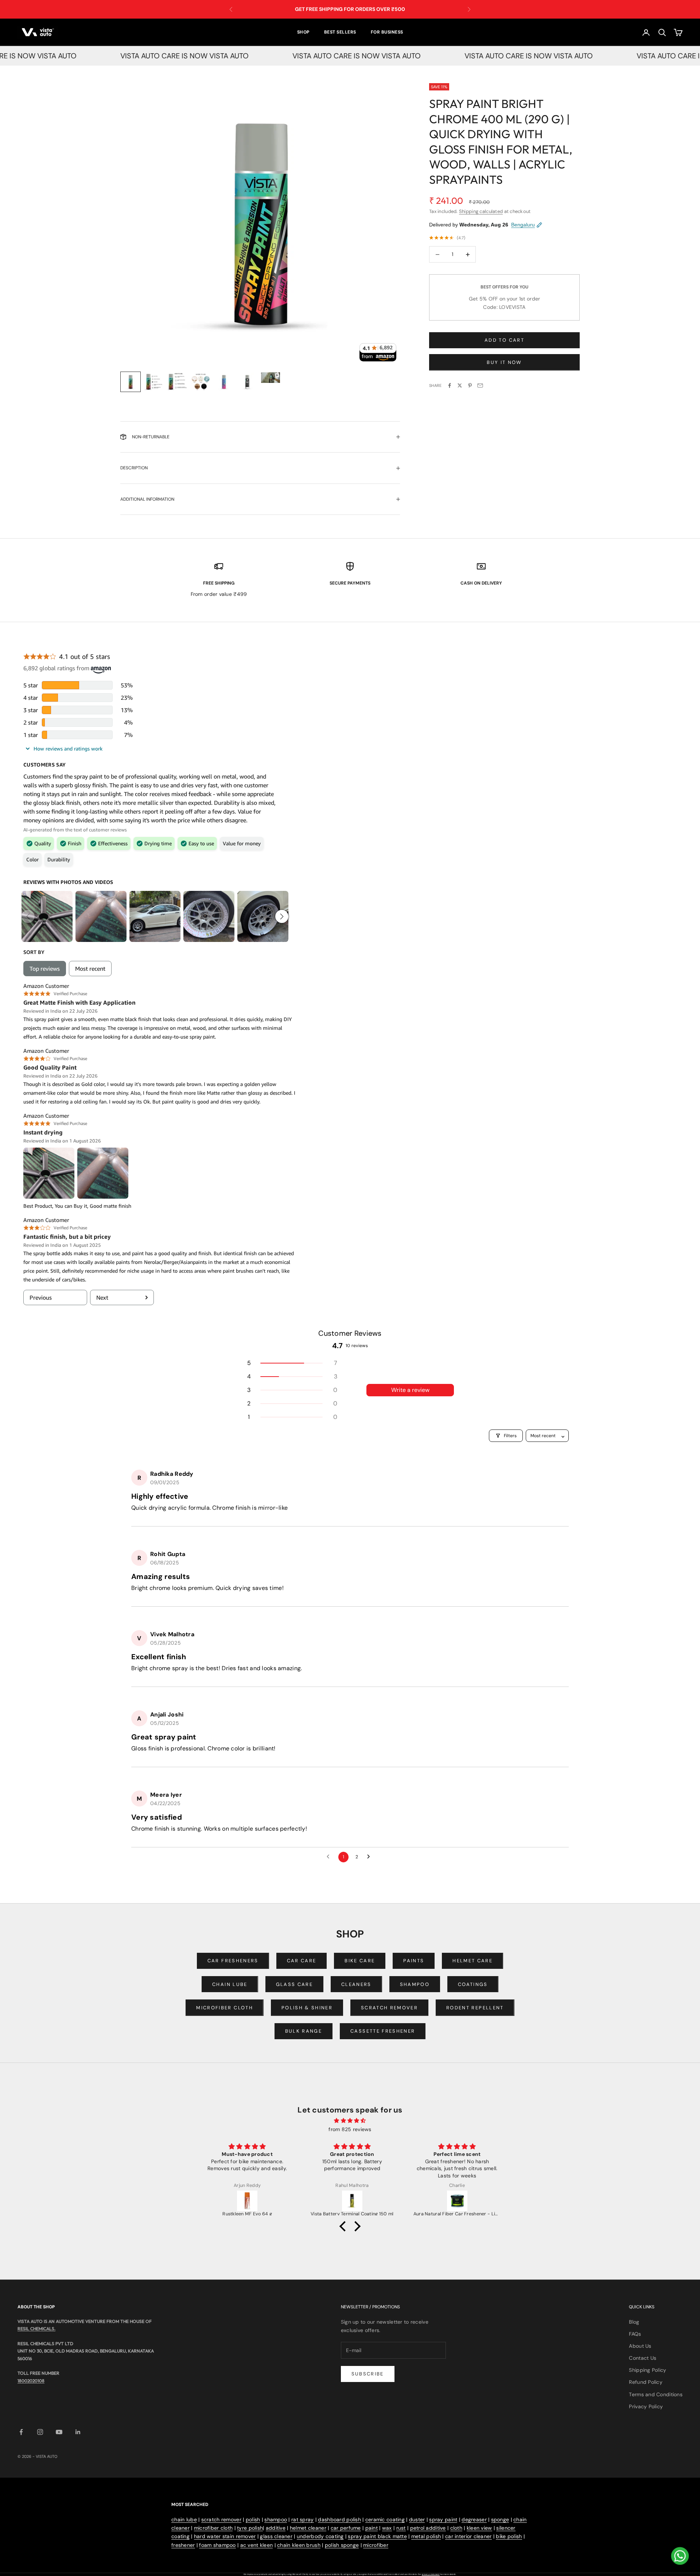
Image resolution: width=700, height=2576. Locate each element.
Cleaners (356, 1984)
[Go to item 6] (247, 382)
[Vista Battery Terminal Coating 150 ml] (352, 2201)
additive (276, 2528)
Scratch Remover (389, 2008)
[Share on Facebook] (450, 385)
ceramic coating (385, 2519)
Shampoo (415, 1984)
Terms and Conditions (656, 2394)
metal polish (426, 2536)
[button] (292, 1363)
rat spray (303, 2519)
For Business (387, 32)
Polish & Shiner (307, 2008)
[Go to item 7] (271, 378)
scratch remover (221, 2519)
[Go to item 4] (201, 382)
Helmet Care (472, 1961)
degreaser (474, 2519)
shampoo (276, 2519)
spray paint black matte (377, 2536)
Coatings (473, 1984)
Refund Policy (646, 2382)
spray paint (443, 2519)
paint (372, 2528)
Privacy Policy (646, 2406)
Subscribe (368, 2374)
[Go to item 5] (224, 382)
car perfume (346, 2528)
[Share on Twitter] (460, 385)
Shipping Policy (647, 2370)
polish (253, 2519)
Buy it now (504, 362)
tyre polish (250, 2528)
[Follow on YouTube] (59, 2432)
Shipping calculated (481, 211)
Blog (634, 2322)
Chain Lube (230, 1984)
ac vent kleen (257, 2545)
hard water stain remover (225, 2536)
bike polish (509, 2536)
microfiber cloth (213, 2528)
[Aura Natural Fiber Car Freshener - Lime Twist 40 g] (457, 2201)
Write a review (410, 1390)
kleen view (479, 2528)
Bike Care (360, 1961)
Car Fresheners (233, 1961)
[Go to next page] (370, 1857)
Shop (303, 32)
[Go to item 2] (154, 382)
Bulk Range (304, 2031)
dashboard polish (339, 2519)
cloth (456, 2528)
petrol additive (428, 2528)
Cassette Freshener (383, 2031)
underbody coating (320, 2536)
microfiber (376, 2545)
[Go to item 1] (131, 382)
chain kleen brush (299, 2545)
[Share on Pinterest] (470, 385)
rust (401, 2528)
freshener (183, 2545)
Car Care (302, 1961)
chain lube (184, 2519)
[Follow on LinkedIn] (78, 2432)
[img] (350, 2121)
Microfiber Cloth (224, 2008)
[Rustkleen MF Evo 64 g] (247, 2201)
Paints (414, 1961)
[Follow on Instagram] (40, 2432)
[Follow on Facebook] (21, 2432)
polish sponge (342, 2545)
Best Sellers (340, 32)
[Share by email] (480, 385)
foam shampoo (217, 2545)
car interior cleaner (468, 2536)
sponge (500, 2519)
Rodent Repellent (475, 2008)
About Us (640, 2346)
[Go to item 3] (177, 382)
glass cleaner (276, 2536)
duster (417, 2519)
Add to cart (504, 340)
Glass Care (294, 1984)
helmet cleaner (308, 2528)
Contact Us (643, 2358)
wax (387, 2528)
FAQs (635, 2334)
